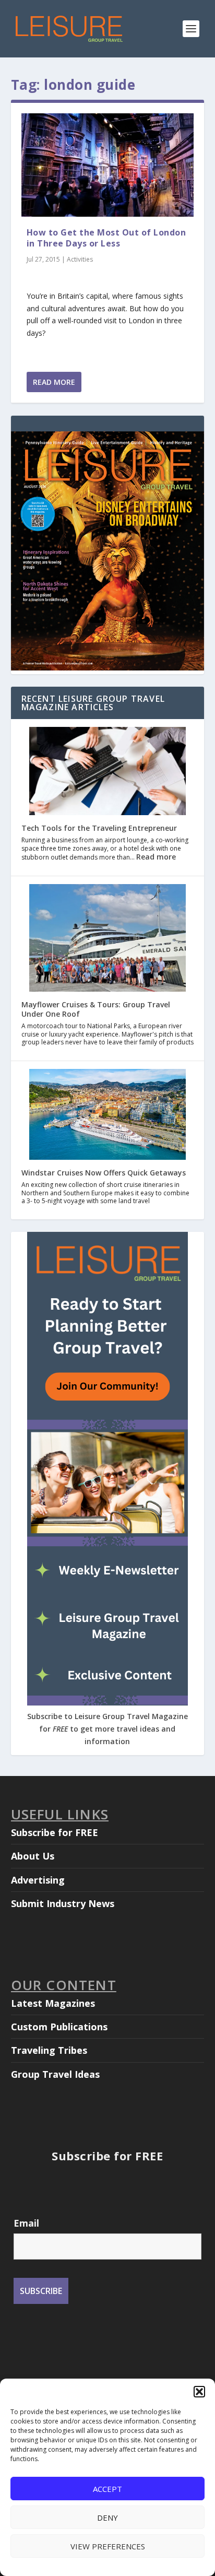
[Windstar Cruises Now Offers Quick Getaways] (107, 1115)
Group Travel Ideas (55, 2074)
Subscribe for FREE (55, 1832)
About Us (33, 1856)
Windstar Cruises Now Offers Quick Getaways (104, 1173)
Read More (54, 382)
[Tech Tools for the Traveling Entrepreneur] (107, 772)
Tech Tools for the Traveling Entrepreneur (99, 828)
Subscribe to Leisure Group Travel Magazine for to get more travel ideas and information (107, 1729)
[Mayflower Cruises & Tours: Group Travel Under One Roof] (107, 939)
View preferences (108, 2546)
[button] (199, 2392)
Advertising (38, 1880)
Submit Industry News (63, 1903)
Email (26, 2223)
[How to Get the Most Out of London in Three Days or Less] (108, 165)
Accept (107, 2489)
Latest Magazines (53, 2003)
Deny (107, 2518)
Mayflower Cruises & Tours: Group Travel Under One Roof (96, 1009)
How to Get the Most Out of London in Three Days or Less (106, 238)
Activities (80, 259)
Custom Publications (59, 2027)
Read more (156, 857)
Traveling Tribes (49, 2050)
